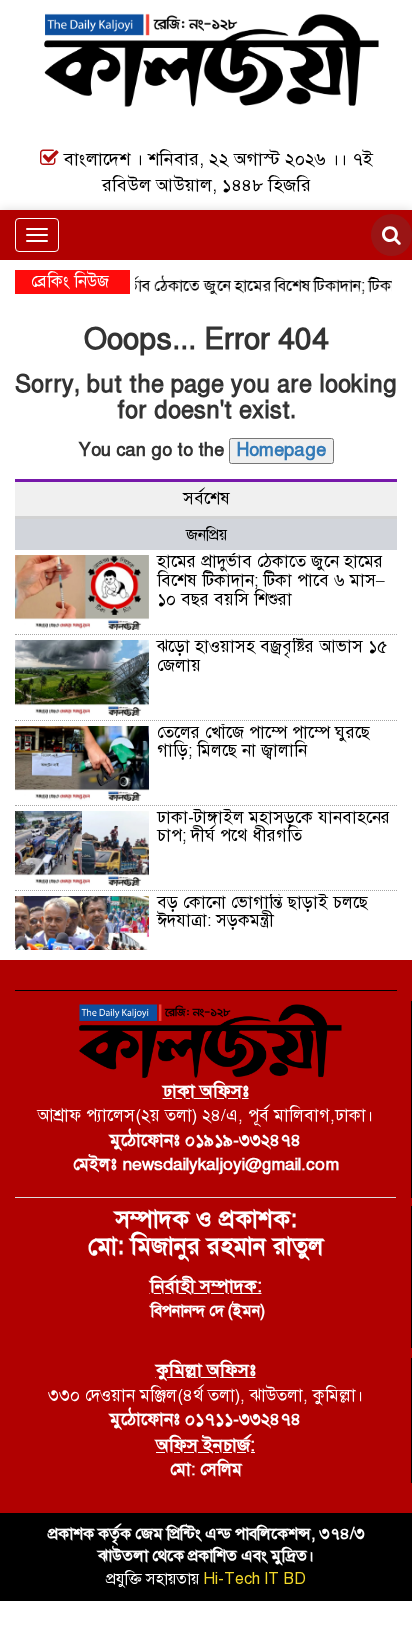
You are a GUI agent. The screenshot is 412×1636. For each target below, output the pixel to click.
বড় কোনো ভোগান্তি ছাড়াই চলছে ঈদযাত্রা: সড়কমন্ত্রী (262, 912)
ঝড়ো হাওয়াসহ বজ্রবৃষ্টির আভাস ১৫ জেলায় (272, 656)
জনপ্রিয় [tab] (206, 535)
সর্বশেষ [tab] (206, 498)
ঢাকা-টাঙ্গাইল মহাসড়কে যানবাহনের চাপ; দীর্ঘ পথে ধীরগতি (273, 827)
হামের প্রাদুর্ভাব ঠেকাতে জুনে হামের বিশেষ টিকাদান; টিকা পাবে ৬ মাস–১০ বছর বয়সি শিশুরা (271, 580)
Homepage (281, 450)
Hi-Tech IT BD (254, 1579)
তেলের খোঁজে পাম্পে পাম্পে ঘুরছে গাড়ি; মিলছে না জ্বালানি (263, 742)
